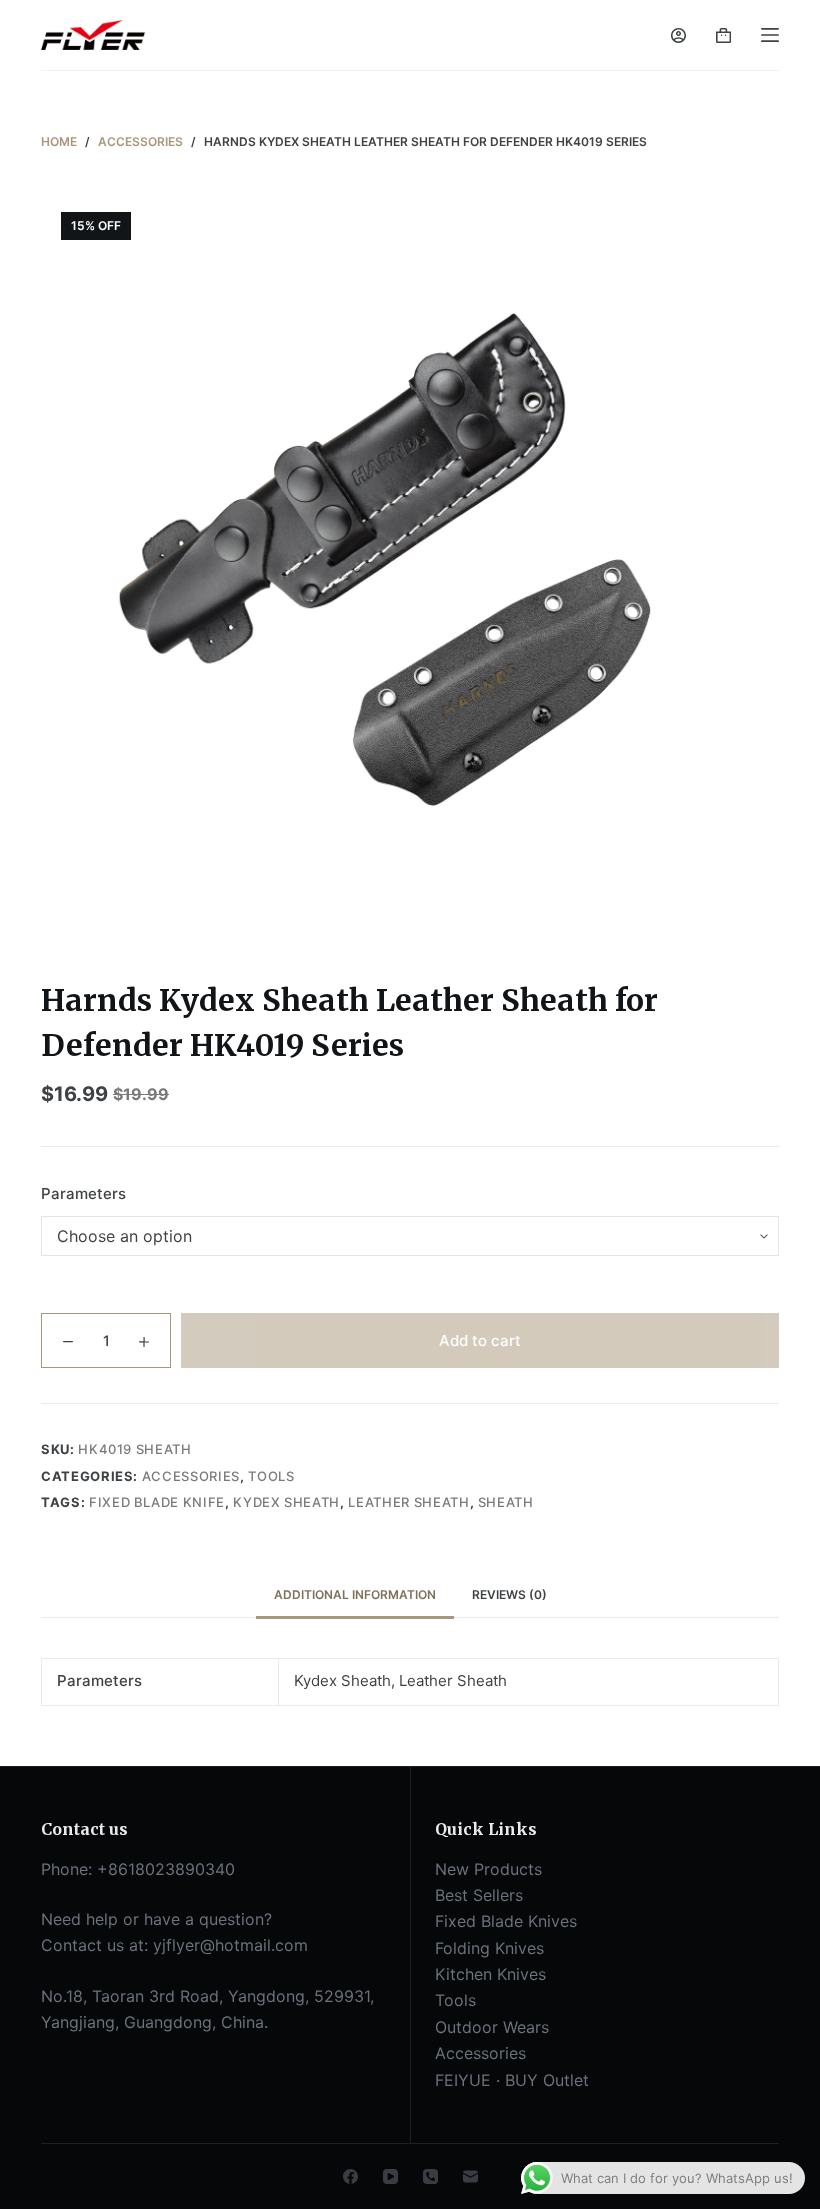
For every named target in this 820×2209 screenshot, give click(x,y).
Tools (271, 1476)
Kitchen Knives (490, 1974)
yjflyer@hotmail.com (230, 1945)
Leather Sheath (408, 1502)
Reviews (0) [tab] (509, 1594)
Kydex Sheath (286, 1502)
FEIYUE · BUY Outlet (512, 2080)
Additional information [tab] (355, 1594)
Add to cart (480, 1340)
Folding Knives (489, 1948)
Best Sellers (479, 1895)
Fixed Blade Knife (157, 1502)
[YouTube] (390, 2176)
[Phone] (430, 2176)
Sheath (506, 1502)
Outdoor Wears (492, 2027)
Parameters (83, 1193)
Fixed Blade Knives (506, 1921)
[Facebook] (350, 2176)
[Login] (678, 35)
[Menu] (770, 35)
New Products (488, 1869)
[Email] (470, 2176)
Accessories (191, 1476)
